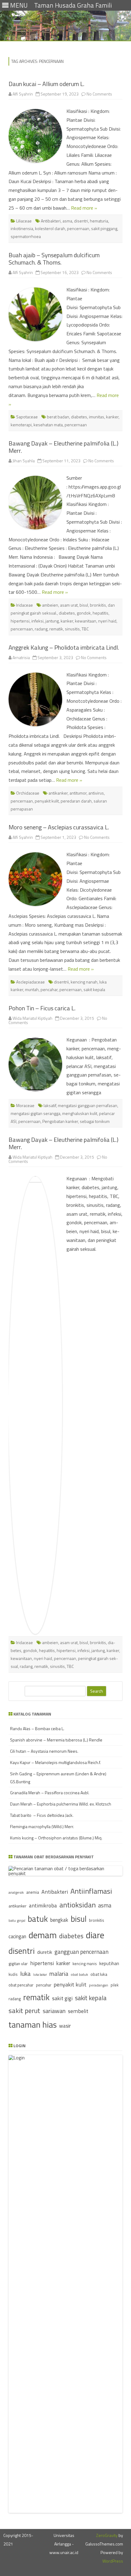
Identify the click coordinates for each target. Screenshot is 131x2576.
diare (95, 1935)
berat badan (58, 417)
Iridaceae (25, 605)
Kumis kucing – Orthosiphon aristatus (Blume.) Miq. (56, 1838)
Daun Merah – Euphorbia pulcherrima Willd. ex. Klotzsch (61, 1804)
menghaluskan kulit (80, 1113)
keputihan (109, 1963)
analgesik (16, 1892)
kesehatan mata (48, 425)
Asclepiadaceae (30, 982)
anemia (33, 1892)
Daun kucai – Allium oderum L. (46, 84)
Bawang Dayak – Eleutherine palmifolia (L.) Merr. (64, 447)
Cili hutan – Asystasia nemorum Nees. (44, 1751)
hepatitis (101, 613)
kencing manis (85, 1964)
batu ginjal (17, 1921)
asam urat (69, 605)
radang (41, 629)
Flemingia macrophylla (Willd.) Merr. (42, 1826)
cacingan (17, 1936)
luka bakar (40, 1975)
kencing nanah (84, 982)
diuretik (45, 1952)
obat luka (99, 1974)
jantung (52, 621)
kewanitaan (86, 621)
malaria (59, 1974)
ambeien (50, 605)
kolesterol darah (50, 228)
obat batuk (79, 1974)
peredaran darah (76, 801)
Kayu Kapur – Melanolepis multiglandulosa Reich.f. (55, 1762)
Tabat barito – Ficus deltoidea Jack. (42, 1815)
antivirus (96, 793)
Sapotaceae (27, 417)
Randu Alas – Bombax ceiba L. (37, 1728)
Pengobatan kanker (60, 1121)
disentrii (61, 982)
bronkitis (98, 605)
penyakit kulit (47, 801)
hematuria (99, 221)
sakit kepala (94, 989)
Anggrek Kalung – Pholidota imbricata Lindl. (64, 647)
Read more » (84, 208)
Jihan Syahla (24, 461)
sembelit (78, 2011)
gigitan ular (18, 1963)
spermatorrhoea (26, 236)
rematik (56, 629)
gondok (84, 613)
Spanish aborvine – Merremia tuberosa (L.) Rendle (56, 1740)
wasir (65, 2026)
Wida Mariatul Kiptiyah (32, 1018)
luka (25, 1973)
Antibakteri (51, 221)
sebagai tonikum (95, 1121)
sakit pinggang (104, 228)
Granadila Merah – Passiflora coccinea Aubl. (50, 1793)
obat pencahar (21, 1985)
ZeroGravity (107, 2535)
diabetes (79, 417)
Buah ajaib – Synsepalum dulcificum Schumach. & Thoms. (54, 259)
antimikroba (43, 1905)
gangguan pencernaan (81, 1952)
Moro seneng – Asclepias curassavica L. (59, 827)
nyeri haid (107, 621)
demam (43, 1935)
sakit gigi (62, 1998)
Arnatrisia (21, 657)
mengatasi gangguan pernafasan (88, 1105)
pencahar (49, 989)
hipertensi (20, 621)
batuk (38, 1919)
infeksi (37, 621)
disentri (81, 221)
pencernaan (78, 228)
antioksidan (78, 1905)
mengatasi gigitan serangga (35, 1113)
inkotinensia (22, 228)
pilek (115, 1985)
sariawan (54, 2011)
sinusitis (72, 629)
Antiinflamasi (91, 1891)
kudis (13, 1974)
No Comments (99, 94)
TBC (85, 629)
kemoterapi (21, 425)
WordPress (113, 2561)
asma (67, 221)
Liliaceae (24, 221)
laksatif (50, 1105)
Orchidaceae (28, 793)
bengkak (59, 1920)
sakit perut (24, 2011)
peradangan (99, 1985)
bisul (84, 605)
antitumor (78, 793)
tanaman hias (33, 2025)
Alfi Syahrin (23, 94)
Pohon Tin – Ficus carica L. (42, 1008)
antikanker (58, 793)
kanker (112, 417)
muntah (32, 989)
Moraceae (25, 1105)
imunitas (97, 417)
